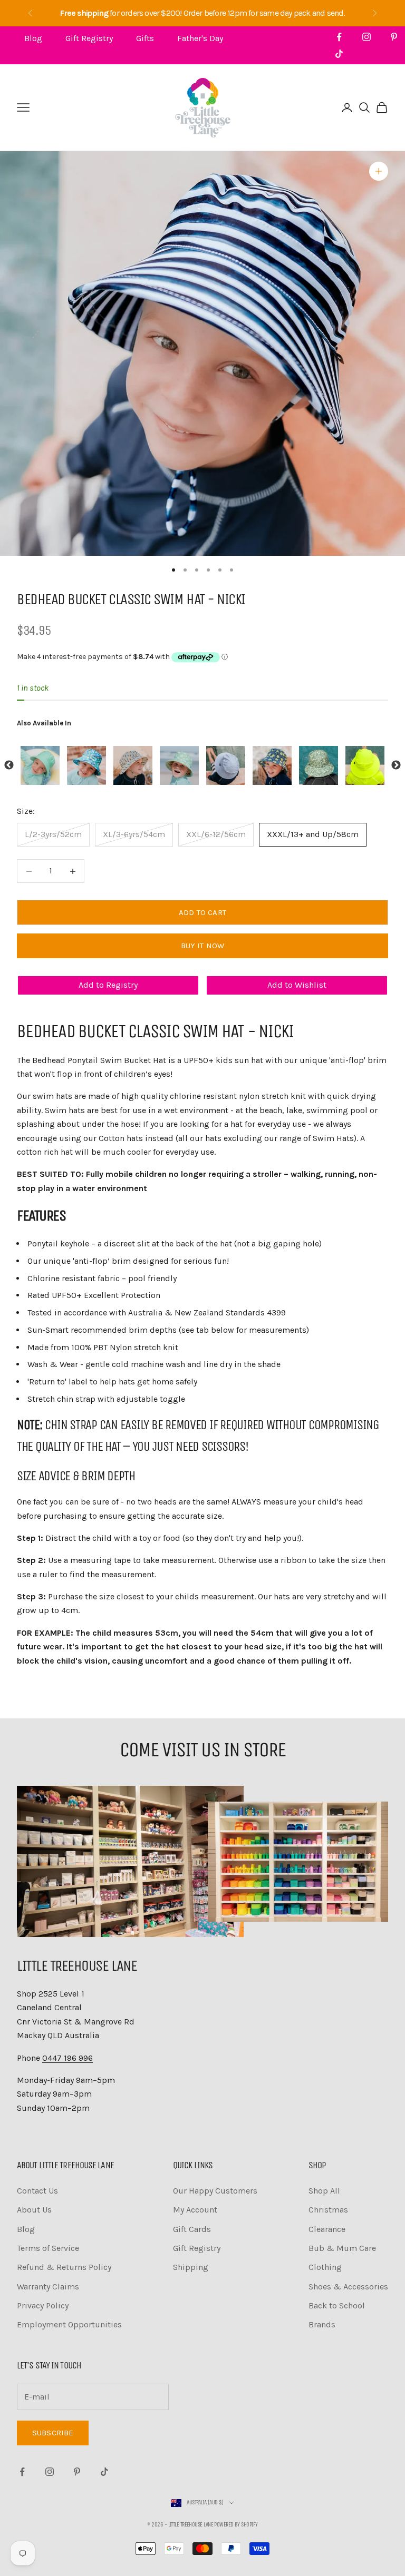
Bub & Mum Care (342, 2248)
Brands (322, 2324)
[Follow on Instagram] (367, 37)
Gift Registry (89, 38)
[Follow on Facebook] (339, 37)
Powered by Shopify (236, 2525)
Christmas (328, 2210)
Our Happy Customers (215, 2191)
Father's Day (200, 38)
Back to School (337, 2305)
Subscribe (53, 2433)
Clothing (325, 2267)
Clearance (327, 2229)
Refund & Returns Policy (64, 2267)
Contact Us (37, 2191)
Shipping (191, 2267)
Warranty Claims (48, 2287)
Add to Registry (108, 985)
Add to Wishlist (297, 985)
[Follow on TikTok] (339, 54)
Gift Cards (192, 2229)
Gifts (145, 38)
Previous (9, 765)
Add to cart (202, 912)
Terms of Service (48, 2248)
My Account (195, 2210)
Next (396, 765)
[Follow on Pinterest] (394, 37)
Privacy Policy (43, 2305)
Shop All (324, 2191)
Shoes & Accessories (348, 2287)
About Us (34, 2210)
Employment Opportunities (69, 2324)
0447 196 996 (67, 2058)
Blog (33, 38)
